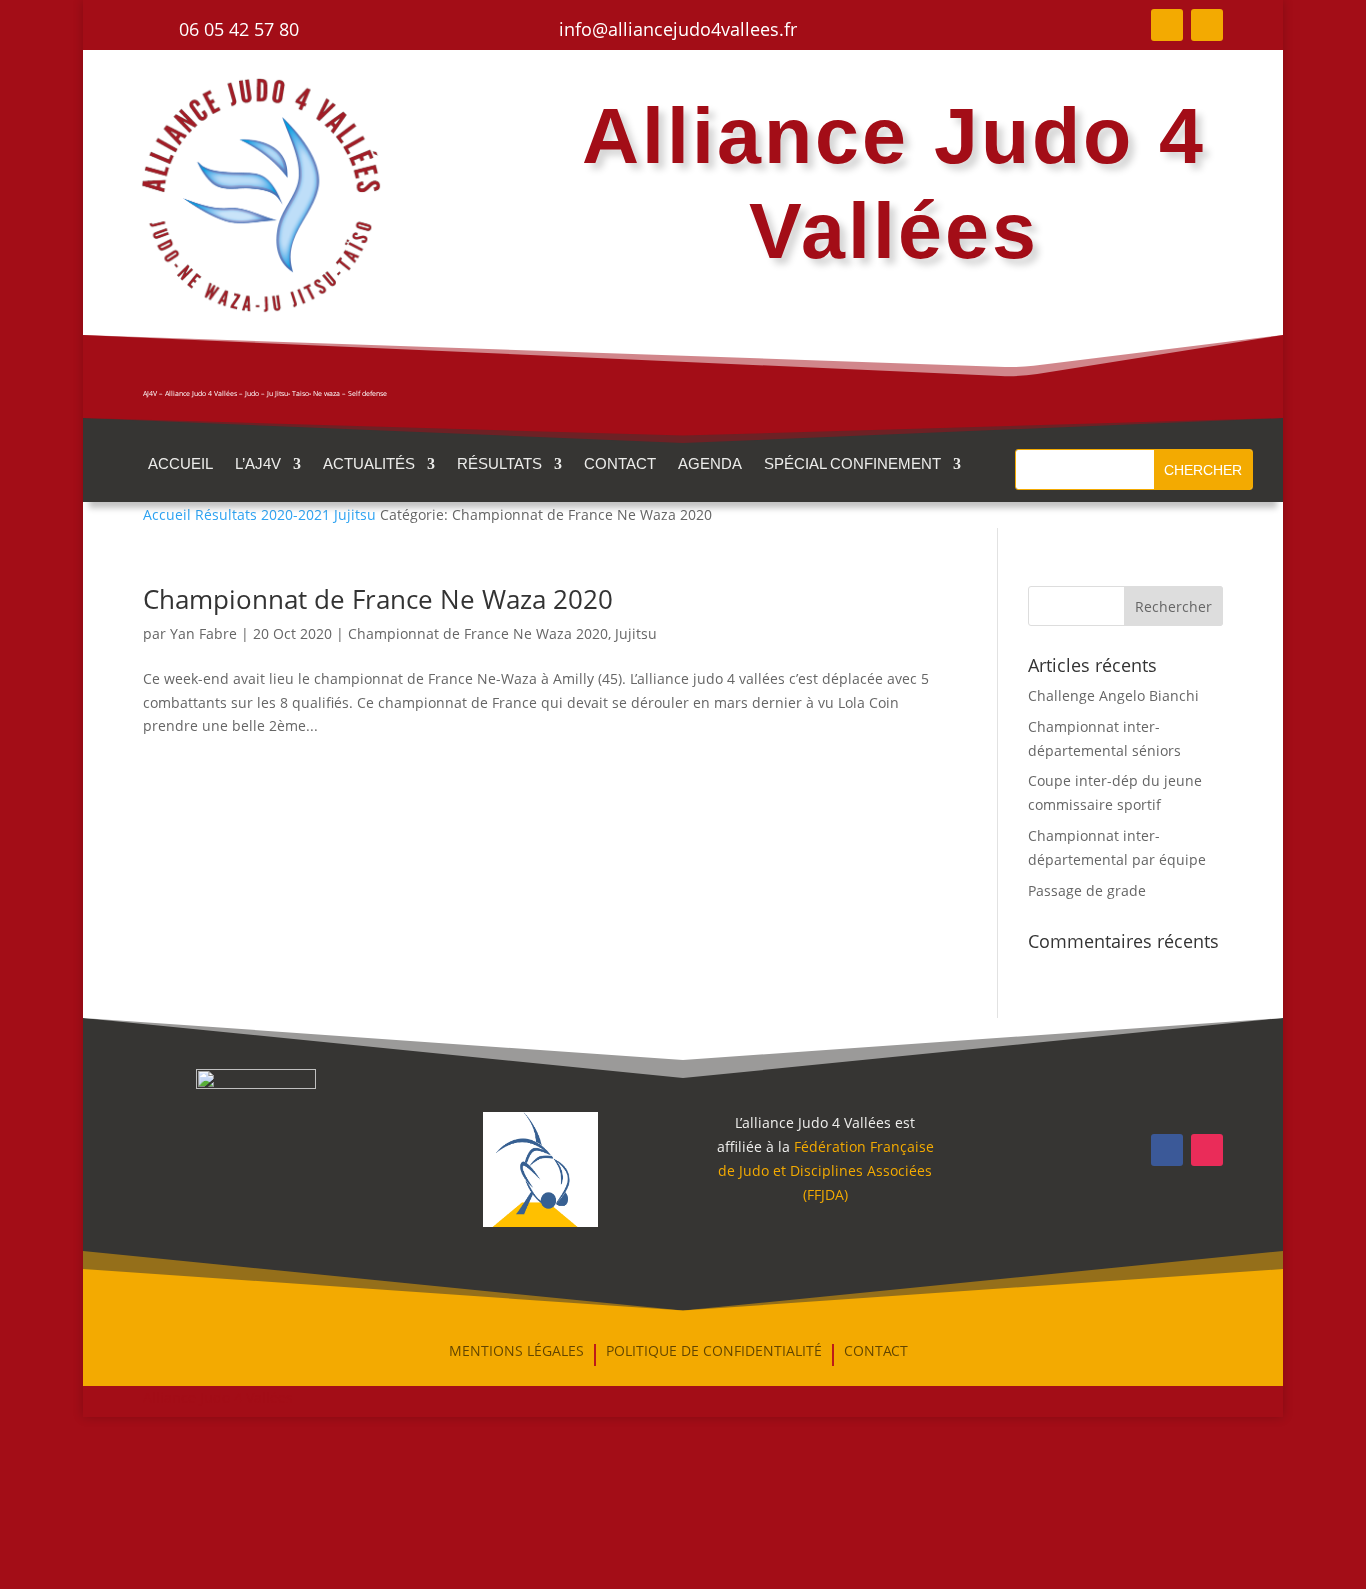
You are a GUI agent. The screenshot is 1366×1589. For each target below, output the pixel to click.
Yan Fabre (203, 633)
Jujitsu (636, 633)
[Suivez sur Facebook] (1167, 25)
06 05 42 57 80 (239, 29)
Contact (620, 464)
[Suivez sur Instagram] (1207, 25)
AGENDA (710, 464)
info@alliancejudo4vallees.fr (678, 29)
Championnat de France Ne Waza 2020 (378, 599)
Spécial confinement (852, 464)
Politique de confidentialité (714, 1352)
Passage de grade (1087, 890)
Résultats (499, 464)
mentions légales (516, 1352)
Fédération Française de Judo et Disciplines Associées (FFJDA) (826, 1170)
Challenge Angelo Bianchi (1113, 695)
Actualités (369, 464)
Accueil (180, 464)
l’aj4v (258, 464)
